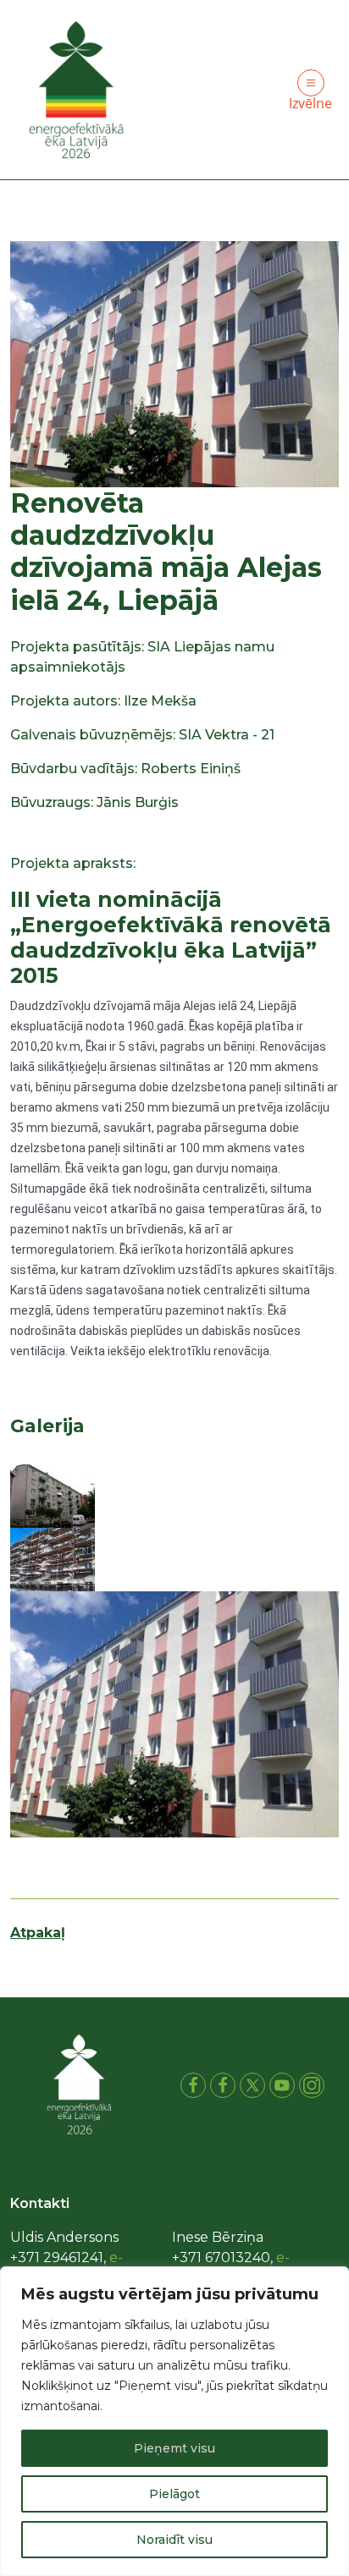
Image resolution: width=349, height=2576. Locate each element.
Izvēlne (310, 103)
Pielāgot (174, 2494)
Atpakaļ (38, 1933)
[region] (174, 2421)
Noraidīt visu (174, 2540)
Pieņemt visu (174, 2448)
